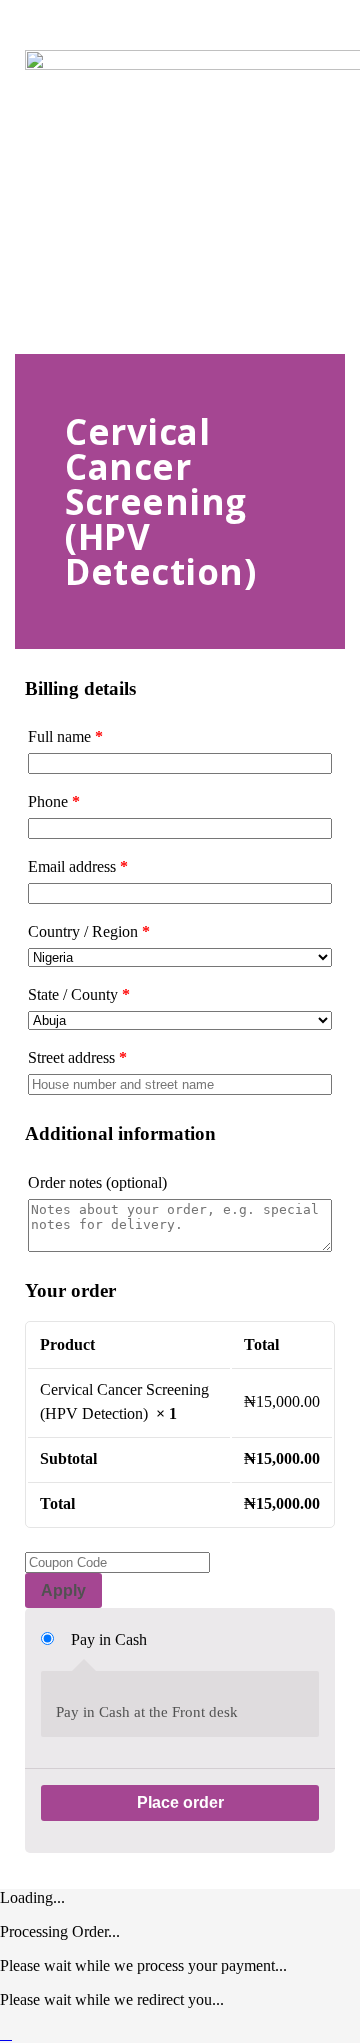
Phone (54, 801)
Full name (65, 736)
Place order (180, 1802)
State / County (79, 994)
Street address (77, 1057)
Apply (63, 1590)
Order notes (97, 1182)
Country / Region (89, 931)
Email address (78, 866)
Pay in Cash (109, 1639)
